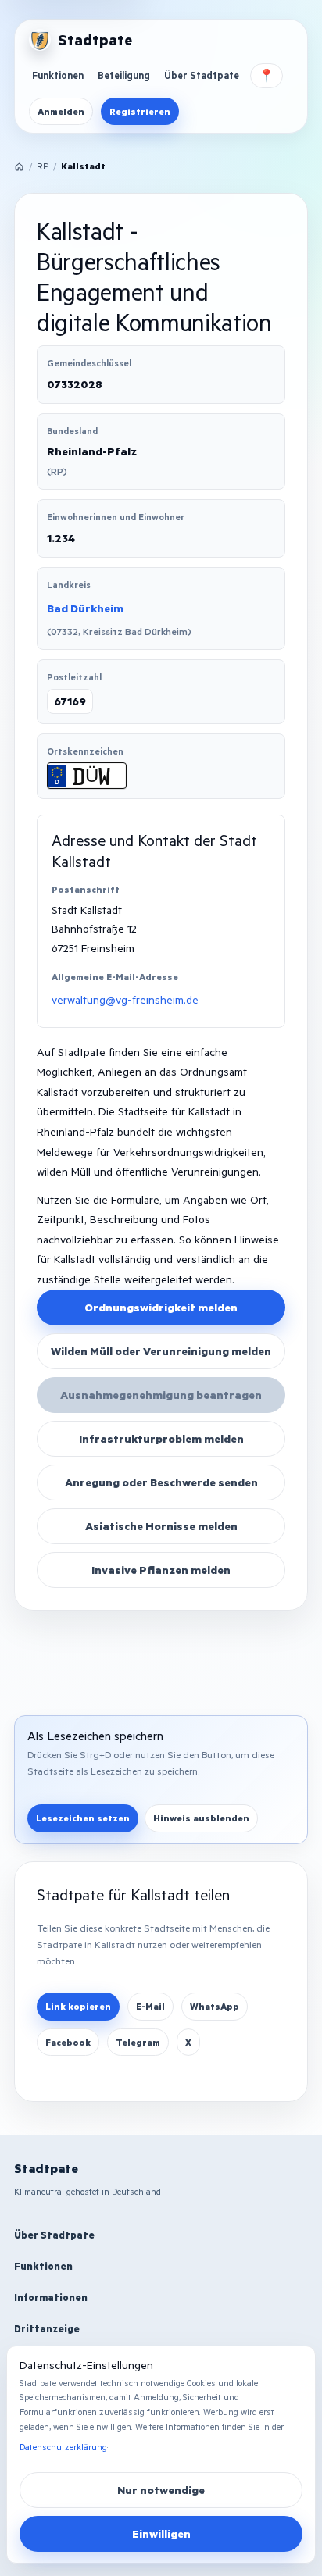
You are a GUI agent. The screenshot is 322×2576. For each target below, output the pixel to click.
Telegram (138, 2042)
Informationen (51, 2297)
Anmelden (61, 111)
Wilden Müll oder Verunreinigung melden (161, 1351)
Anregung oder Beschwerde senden (161, 1482)
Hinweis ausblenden (201, 1818)
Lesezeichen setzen (83, 1818)
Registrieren (140, 111)
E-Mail (150, 2006)
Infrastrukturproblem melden (161, 1438)
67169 (70, 701)
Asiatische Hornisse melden (161, 1526)
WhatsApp (215, 2006)
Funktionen (58, 75)
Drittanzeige (47, 2328)
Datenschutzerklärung (63, 2447)
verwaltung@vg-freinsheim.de (125, 999)
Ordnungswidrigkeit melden (161, 1307)
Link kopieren (78, 2006)
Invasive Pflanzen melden (161, 1570)
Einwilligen (161, 2533)
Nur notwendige (161, 2490)
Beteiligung (124, 75)
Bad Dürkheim (85, 608)
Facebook (68, 2042)
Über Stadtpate (202, 75)
